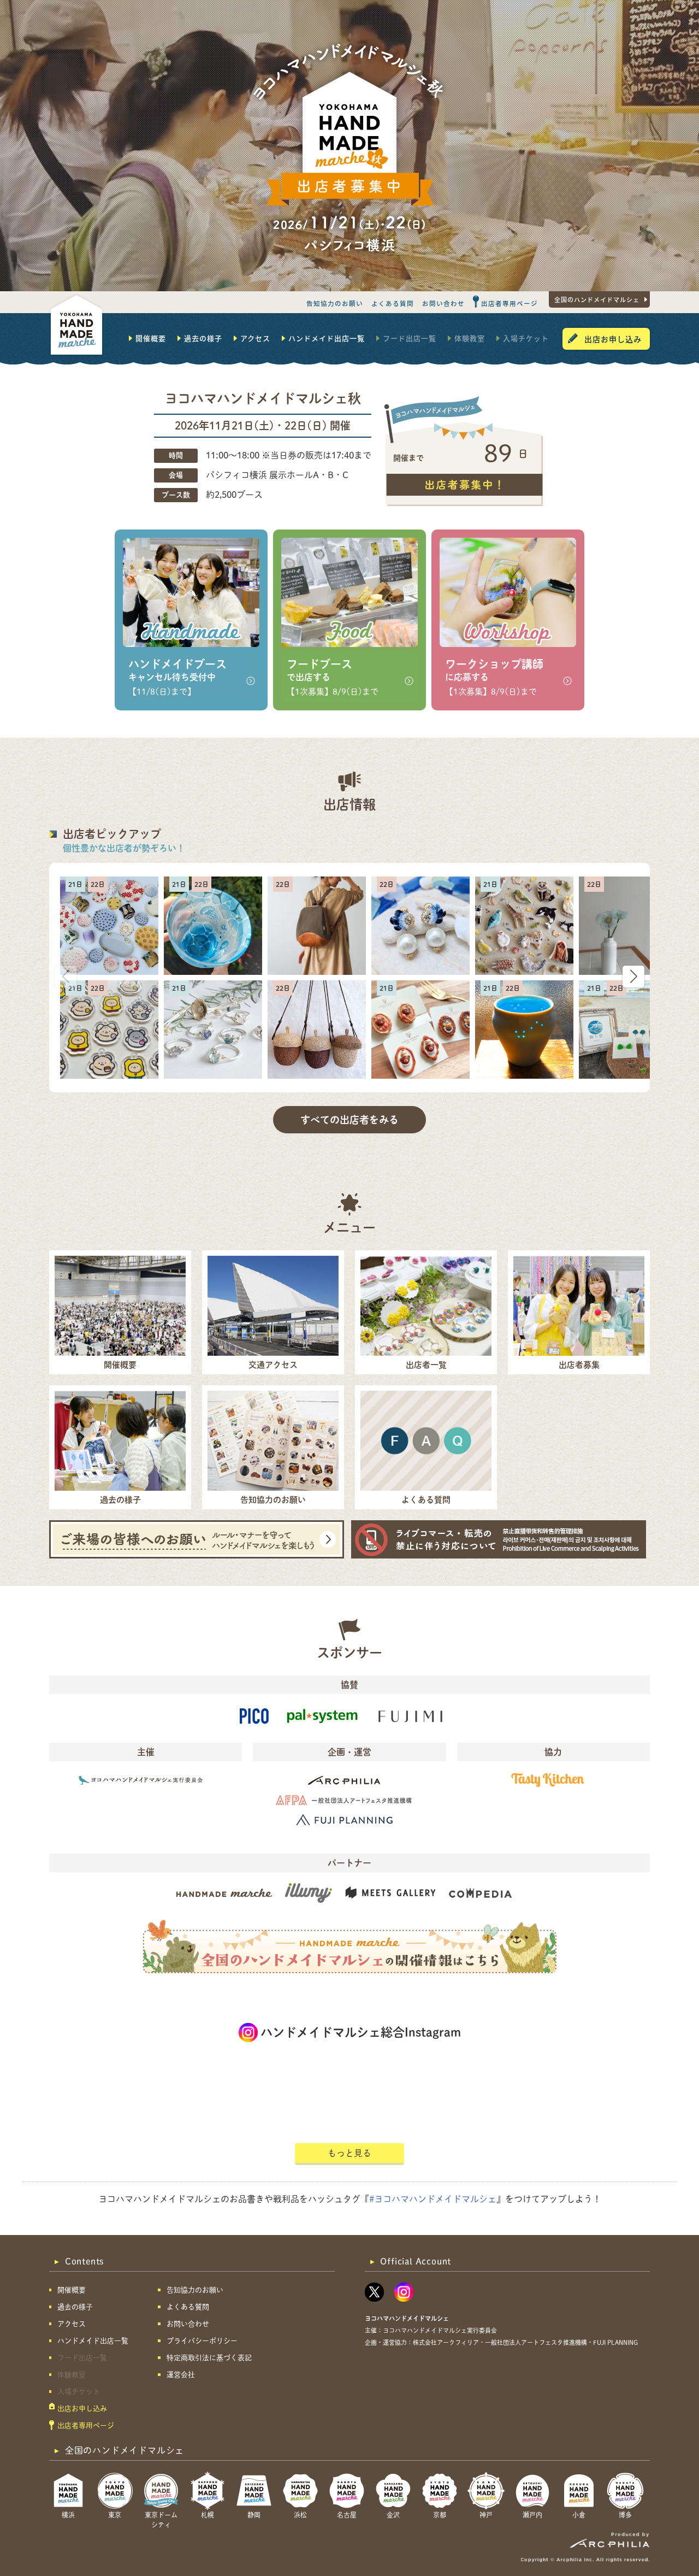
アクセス (255, 338)
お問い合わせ (443, 303)
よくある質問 (393, 303)
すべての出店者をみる (349, 1120)
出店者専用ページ (510, 303)
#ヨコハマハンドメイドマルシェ (433, 2199)
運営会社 (181, 2375)
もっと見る (349, 2153)
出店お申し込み (613, 339)
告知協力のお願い (335, 303)
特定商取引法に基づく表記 (209, 2358)
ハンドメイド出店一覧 (327, 338)
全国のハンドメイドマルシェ (597, 299)
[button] (633, 977)
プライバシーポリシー (202, 2341)
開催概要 (151, 338)
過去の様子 (203, 338)
